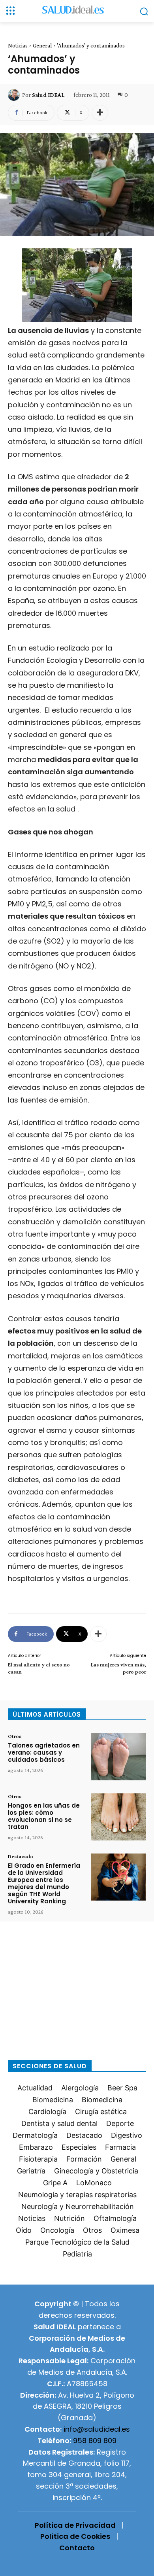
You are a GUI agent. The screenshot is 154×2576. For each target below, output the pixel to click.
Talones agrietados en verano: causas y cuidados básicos (44, 1752)
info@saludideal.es (97, 2429)
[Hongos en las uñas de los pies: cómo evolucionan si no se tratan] (118, 1817)
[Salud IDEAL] (15, 95)
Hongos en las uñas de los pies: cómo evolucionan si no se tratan (44, 1816)
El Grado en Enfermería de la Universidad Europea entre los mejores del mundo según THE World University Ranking (44, 1883)
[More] (100, 113)
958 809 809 (95, 2441)
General (42, 45)
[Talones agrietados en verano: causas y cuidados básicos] (118, 1757)
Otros (15, 1736)
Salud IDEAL (48, 95)
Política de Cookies (75, 2536)
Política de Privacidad (75, 2525)
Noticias (18, 45)
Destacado (21, 1856)
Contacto (77, 2548)
